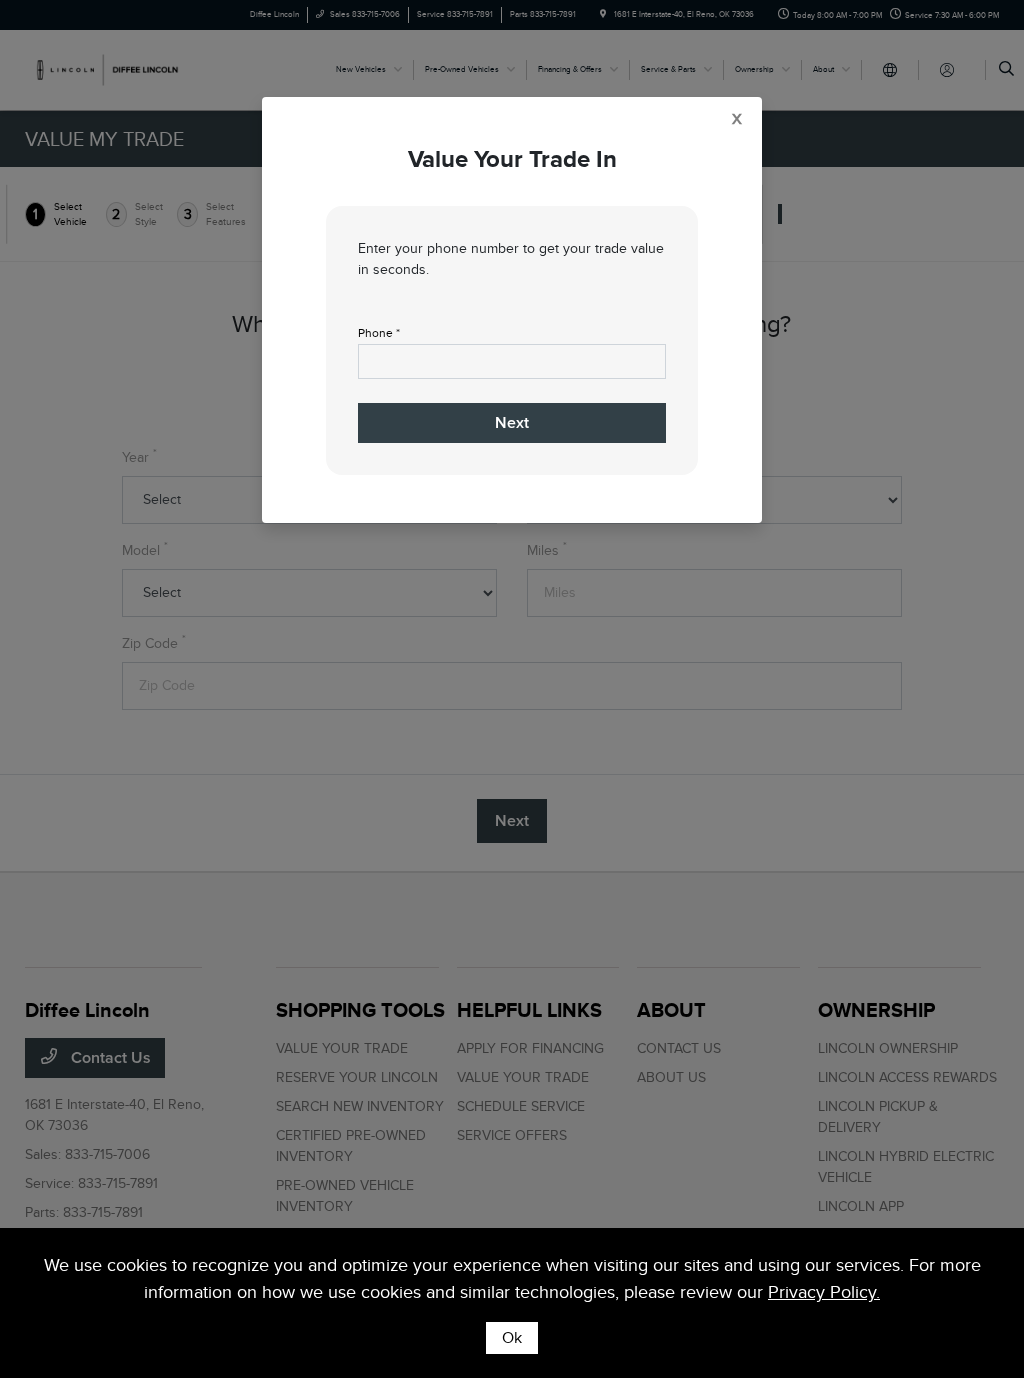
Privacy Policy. (824, 1292)
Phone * (379, 333)
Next (512, 423)
